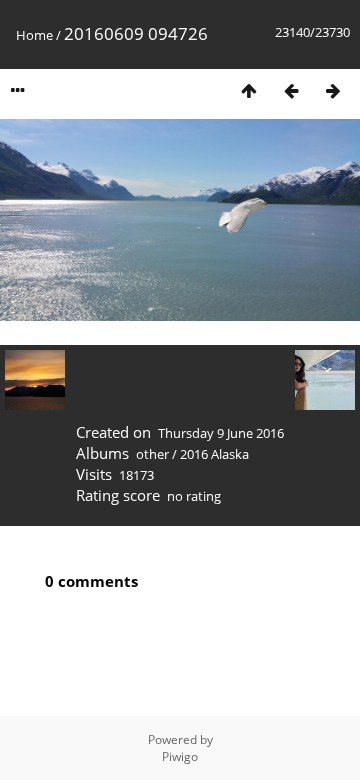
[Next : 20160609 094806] (333, 90)
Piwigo (180, 756)
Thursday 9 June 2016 (221, 433)
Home (34, 35)
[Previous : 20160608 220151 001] (291, 90)
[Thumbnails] (249, 90)
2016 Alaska (214, 454)
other (152, 454)
